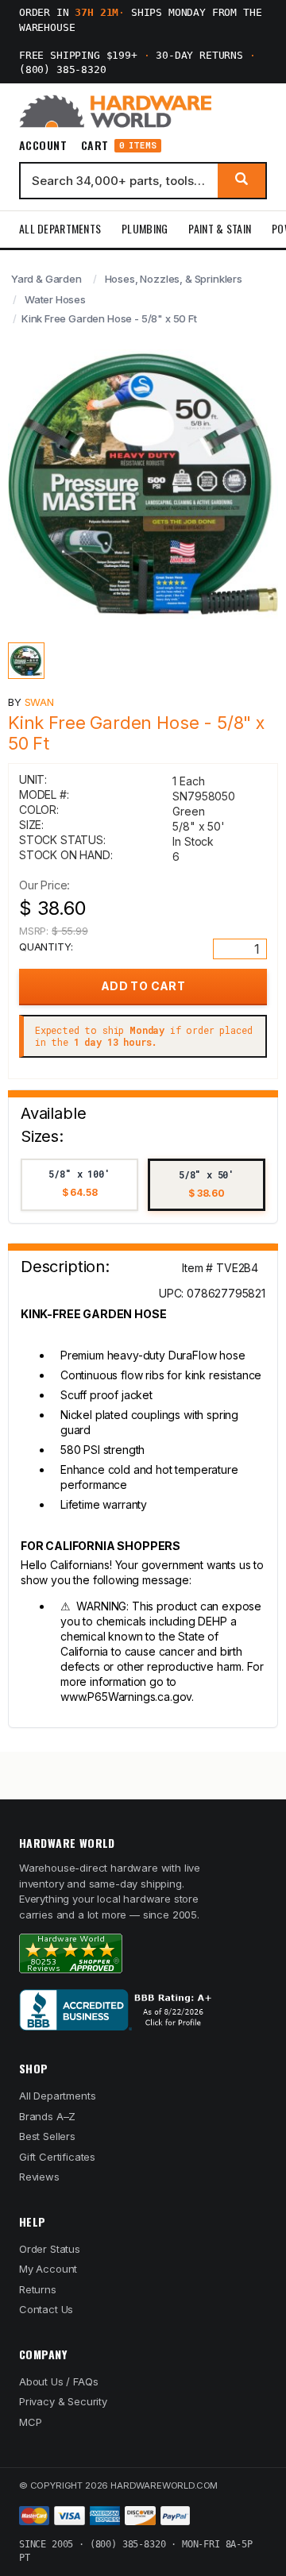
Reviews (39, 2177)
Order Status (50, 2249)
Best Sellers (47, 2136)
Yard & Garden (46, 279)
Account (43, 145)
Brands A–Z (47, 2116)
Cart (119, 146)
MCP (31, 2422)
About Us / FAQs (58, 2381)
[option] (79, 1185)
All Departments (60, 228)
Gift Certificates (57, 2157)
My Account (48, 2269)
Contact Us (46, 2309)
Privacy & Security (63, 2401)
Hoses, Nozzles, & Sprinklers (174, 279)
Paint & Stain (220, 228)
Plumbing (145, 228)
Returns (38, 2289)
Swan (39, 702)
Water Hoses (55, 299)
